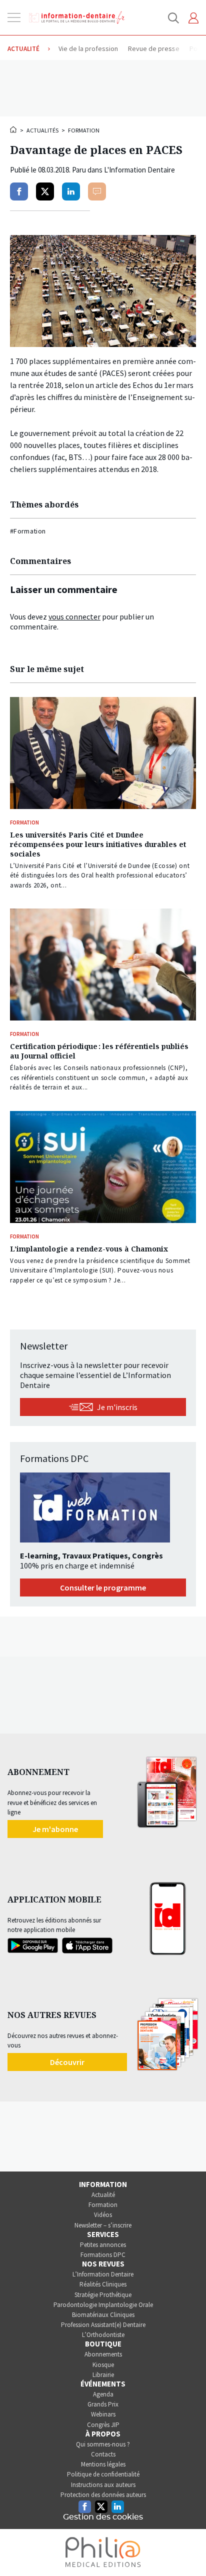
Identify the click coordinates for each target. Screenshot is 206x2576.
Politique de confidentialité (103, 2474)
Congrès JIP (103, 2425)
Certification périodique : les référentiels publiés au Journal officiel (99, 1051)
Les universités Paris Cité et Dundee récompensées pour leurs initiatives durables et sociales (98, 844)
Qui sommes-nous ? (103, 2444)
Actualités (42, 130)
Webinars (103, 2414)
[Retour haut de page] (188, 2550)
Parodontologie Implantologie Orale (103, 2305)
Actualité (103, 2195)
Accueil (14, 129)
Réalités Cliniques (103, 2284)
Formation (84, 130)
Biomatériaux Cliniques (103, 2315)
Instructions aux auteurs (103, 2485)
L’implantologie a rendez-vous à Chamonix (89, 1249)
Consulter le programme (103, 1587)
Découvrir (67, 2062)
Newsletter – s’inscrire (103, 2225)
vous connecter (74, 616)
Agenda (103, 2394)
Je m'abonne (55, 1829)
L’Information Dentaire (103, 2274)
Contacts (103, 2454)
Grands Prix (103, 2404)
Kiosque (103, 2365)
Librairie (103, 2375)
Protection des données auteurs (103, 2495)
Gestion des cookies (103, 2517)
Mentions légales (103, 2464)
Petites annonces (103, 2245)
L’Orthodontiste (103, 2335)
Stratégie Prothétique (103, 2295)
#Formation (28, 531)
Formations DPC (103, 2255)
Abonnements (103, 2354)
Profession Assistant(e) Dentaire (103, 2325)
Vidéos (103, 2215)
